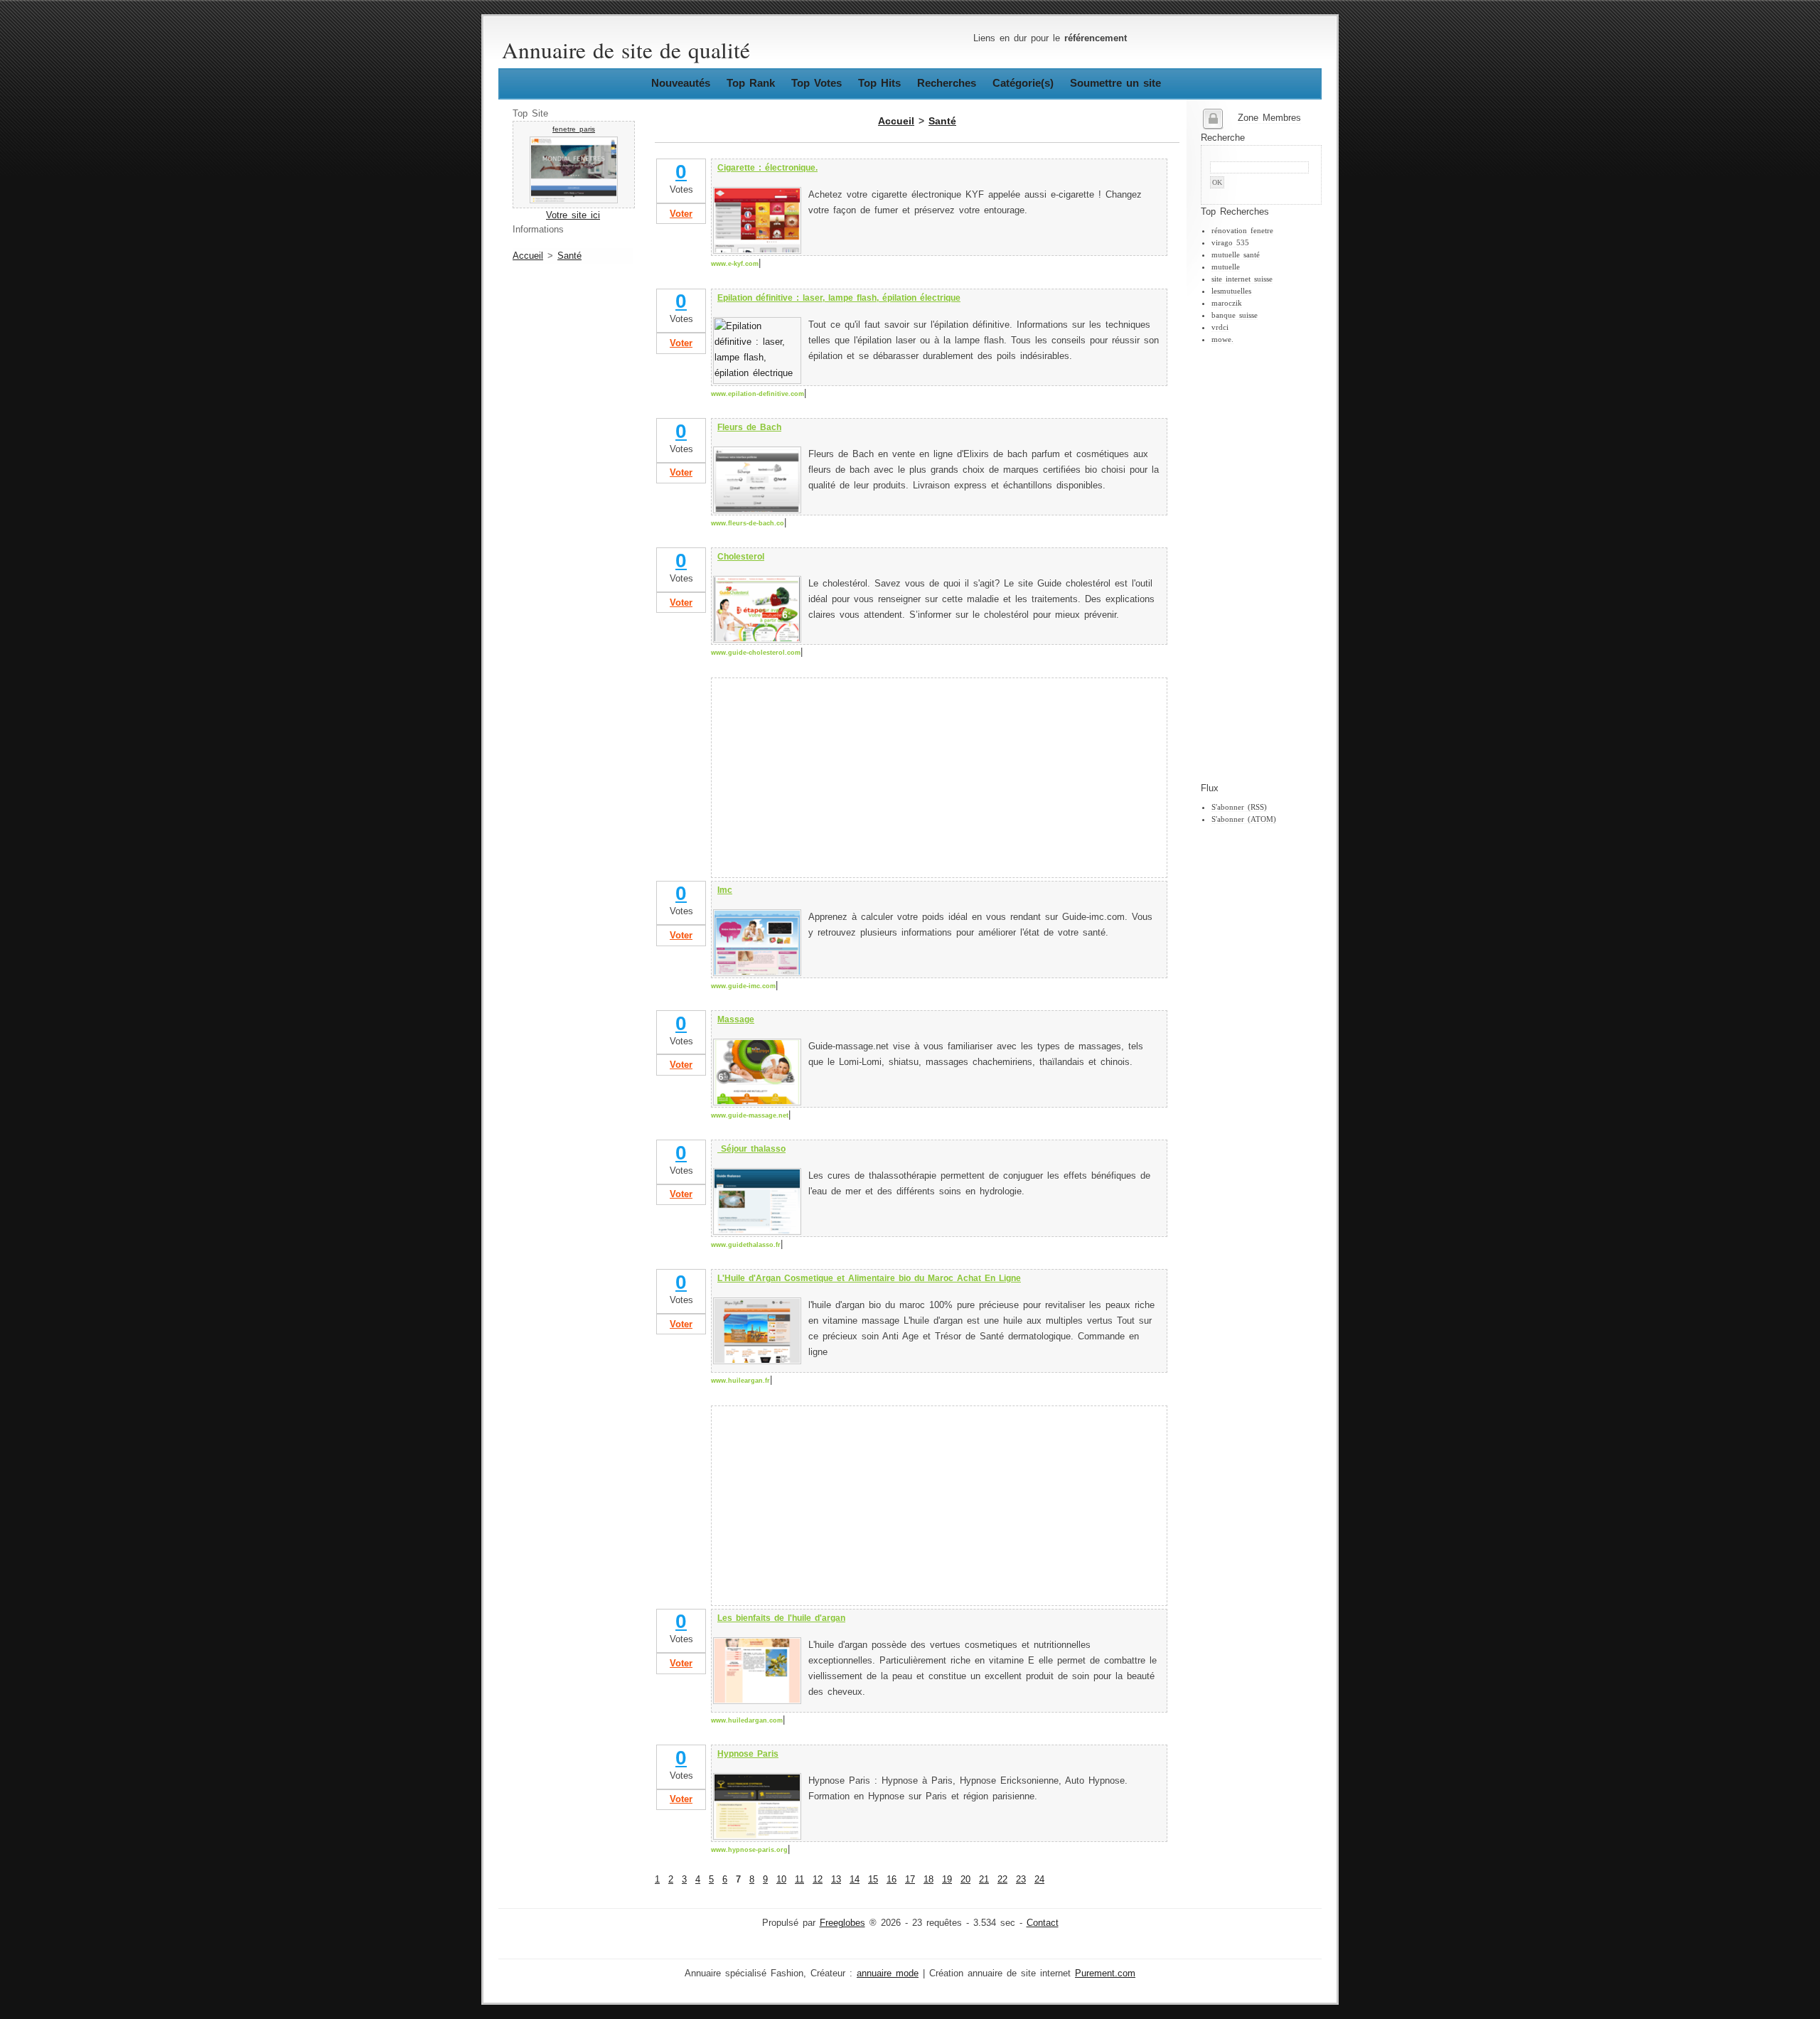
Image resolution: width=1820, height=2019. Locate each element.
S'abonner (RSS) (1239, 807)
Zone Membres (1269, 118)
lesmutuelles (1231, 291)
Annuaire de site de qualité (626, 50)
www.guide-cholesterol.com (756, 653)
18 (928, 1880)
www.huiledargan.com (747, 1720)
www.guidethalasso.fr (746, 1245)
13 (836, 1880)
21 (984, 1880)
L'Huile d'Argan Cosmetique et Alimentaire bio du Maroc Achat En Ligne (869, 1278)
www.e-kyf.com (735, 264)
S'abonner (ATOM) (1244, 819)
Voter (681, 214)
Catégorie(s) (1023, 83)
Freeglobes (842, 1923)
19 (947, 1880)
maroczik (1227, 303)
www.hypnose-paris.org (749, 1850)
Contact (1043, 1923)
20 (965, 1880)
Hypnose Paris (748, 1754)
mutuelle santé (1236, 255)
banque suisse (1235, 315)
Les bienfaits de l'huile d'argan (781, 1618)
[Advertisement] (1258, 564)
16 (892, 1880)
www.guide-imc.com (743, 986)
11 (799, 1880)
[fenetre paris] (574, 200)
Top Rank (751, 83)
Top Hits (879, 83)
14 (855, 1880)
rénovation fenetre (1242, 230)
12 (818, 1880)
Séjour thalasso (751, 1149)
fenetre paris (574, 129)
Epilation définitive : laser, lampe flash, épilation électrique (839, 298)
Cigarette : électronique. (767, 168)
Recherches (947, 83)
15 (873, 1880)
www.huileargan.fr (740, 1381)
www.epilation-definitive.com (758, 394)
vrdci (1220, 327)
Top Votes (817, 83)
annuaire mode (888, 1974)
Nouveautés (681, 83)
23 (1021, 1880)
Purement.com (1105, 1974)
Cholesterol (741, 557)
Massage (736, 1019)
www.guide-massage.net (750, 1115)
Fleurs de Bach (749, 427)
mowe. (1222, 339)
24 (1039, 1880)
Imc (725, 890)
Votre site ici (573, 215)
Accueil (528, 256)
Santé (569, 256)
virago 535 (1230, 242)
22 (1002, 1880)
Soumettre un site (1115, 83)
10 (781, 1880)
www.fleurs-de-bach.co (748, 523)
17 (910, 1880)
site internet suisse (1242, 279)
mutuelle (1226, 267)
